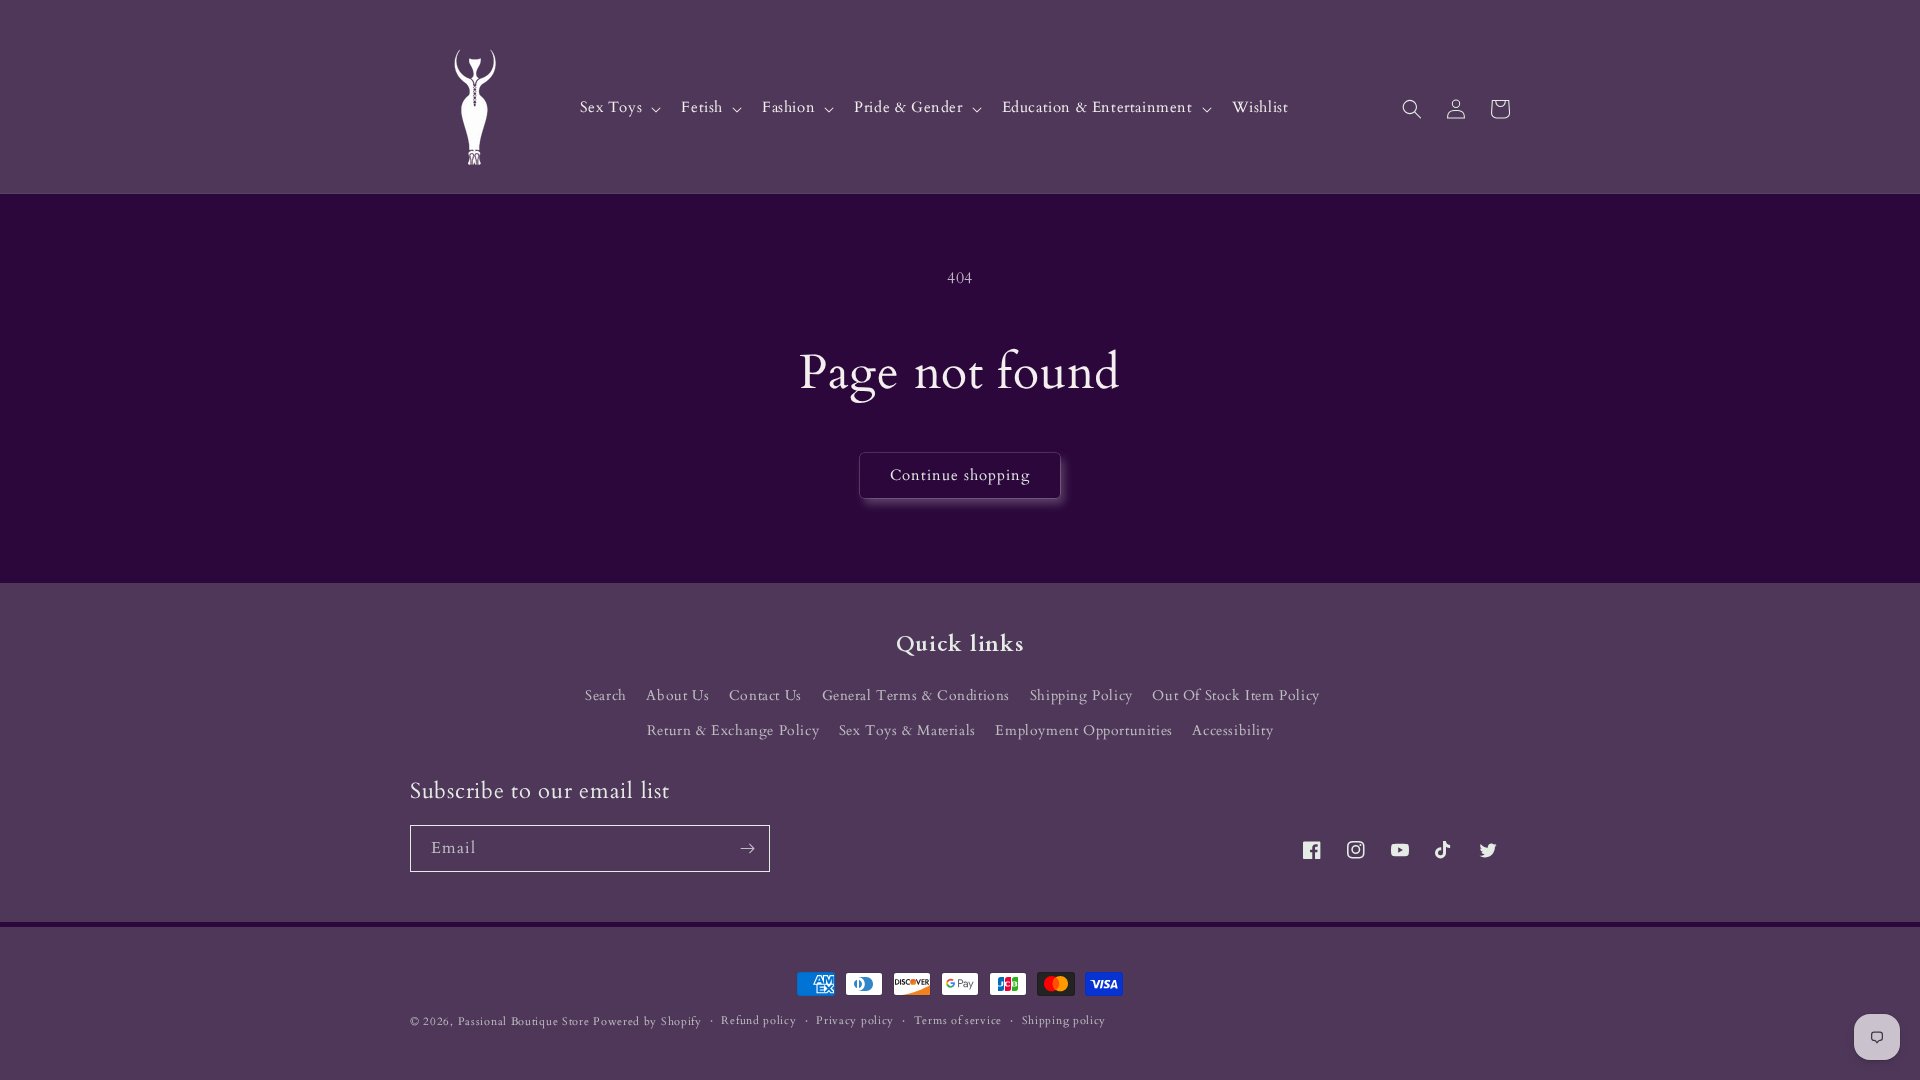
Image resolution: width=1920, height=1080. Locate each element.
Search (606, 695)
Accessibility (1232, 730)
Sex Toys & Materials (907, 730)
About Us (677, 695)
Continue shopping (960, 475)
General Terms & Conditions (916, 695)
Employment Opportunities (1083, 730)
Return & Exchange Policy (733, 730)
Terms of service (958, 1020)
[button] (619, 108)
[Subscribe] (747, 848)
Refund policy (758, 1020)
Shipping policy (1064, 1020)
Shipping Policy (1081, 695)
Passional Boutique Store (524, 1021)
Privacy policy (855, 1020)
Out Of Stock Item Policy (1235, 695)
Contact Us (765, 695)
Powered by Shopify (647, 1021)
